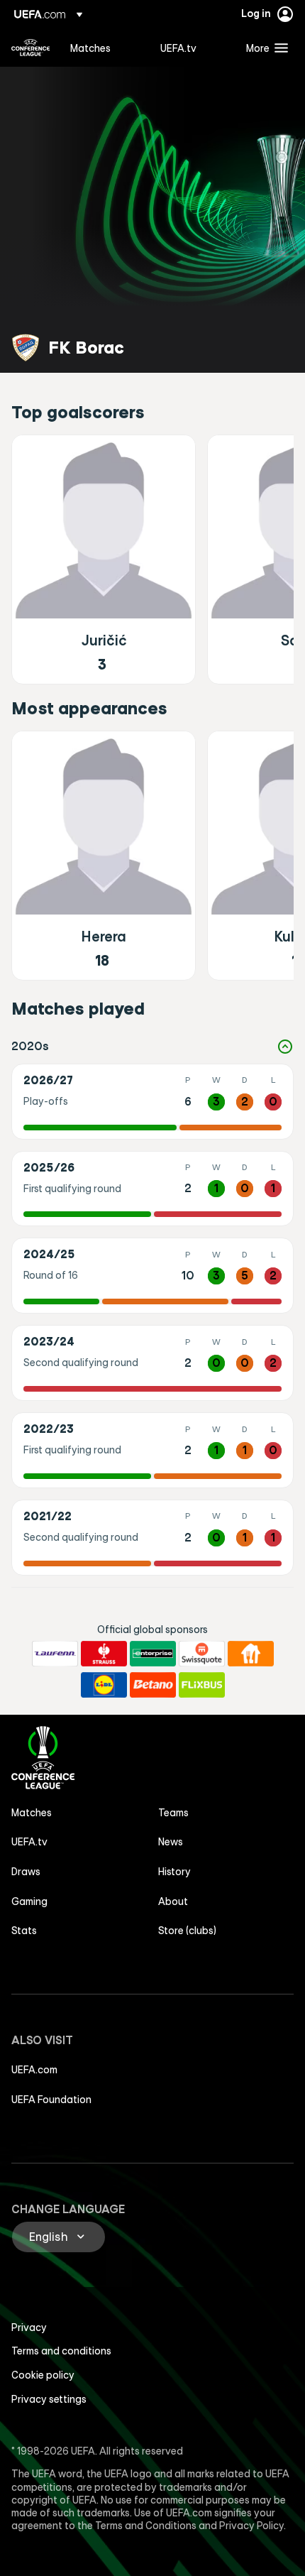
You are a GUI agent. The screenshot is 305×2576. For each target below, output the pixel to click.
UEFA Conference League (30, 48)
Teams (173, 1813)
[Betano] (153, 1685)
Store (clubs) (187, 1931)
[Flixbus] (202, 1685)
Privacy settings (49, 2399)
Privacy (29, 2327)
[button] (264, 48)
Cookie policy (43, 2375)
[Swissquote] (202, 1654)
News (171, 1842)
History (174, 1872)
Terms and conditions (61, 2351)
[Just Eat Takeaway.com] (251, 1654)
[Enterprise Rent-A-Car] (153, 1654)
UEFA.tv (29, 1842)
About (173, 1901)
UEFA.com (34, 2070)
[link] (90, 48)
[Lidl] (104, 1685)
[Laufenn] (55, 1654)
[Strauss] (104, 1654)
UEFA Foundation (51, 2100)
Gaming (29, 1901)
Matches (32, 1813)
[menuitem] (103, 48)
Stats (24, 1931)
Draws (26, 1872)
